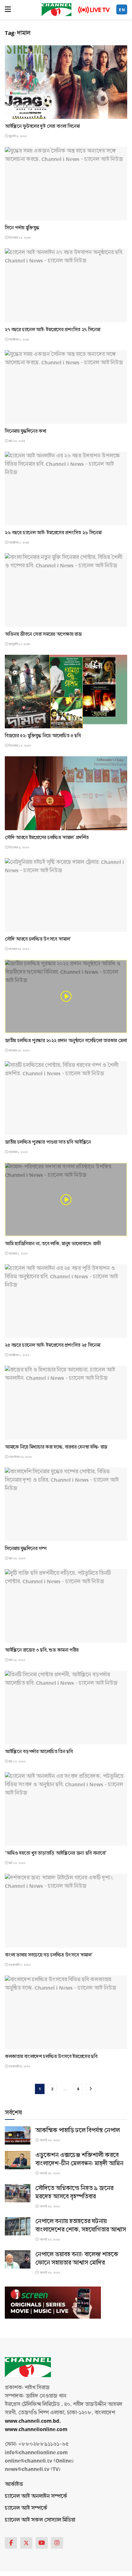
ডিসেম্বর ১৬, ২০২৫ (19, 238)
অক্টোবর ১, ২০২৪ (18, 543)
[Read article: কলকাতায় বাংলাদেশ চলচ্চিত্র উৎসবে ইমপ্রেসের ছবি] (66, 2012)
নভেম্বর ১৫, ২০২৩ (19, 1051)
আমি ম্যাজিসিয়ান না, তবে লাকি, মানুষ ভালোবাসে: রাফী (53, 1244)
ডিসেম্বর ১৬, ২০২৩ (20, 746)
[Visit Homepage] (57, 10)
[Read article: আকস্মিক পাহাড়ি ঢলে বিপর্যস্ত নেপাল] (18, 2135)
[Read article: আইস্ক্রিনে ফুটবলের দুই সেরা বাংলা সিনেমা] (66, 82)
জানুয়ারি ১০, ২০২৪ (19, 644)
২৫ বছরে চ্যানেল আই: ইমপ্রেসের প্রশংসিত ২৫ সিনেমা (53, 1345)
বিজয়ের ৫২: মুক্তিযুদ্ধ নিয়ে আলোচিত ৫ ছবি (43, 736)
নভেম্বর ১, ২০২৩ (18, 1152)
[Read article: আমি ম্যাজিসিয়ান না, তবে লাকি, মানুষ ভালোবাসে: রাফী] (66, 1199)
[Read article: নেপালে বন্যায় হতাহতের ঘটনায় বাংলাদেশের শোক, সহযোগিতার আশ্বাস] (18, 2226)
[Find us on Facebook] (11, 2543)
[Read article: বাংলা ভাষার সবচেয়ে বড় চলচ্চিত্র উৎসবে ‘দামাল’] (66, 1910)
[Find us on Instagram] (57, 2543)
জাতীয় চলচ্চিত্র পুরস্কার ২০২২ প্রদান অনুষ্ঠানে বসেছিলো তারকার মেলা (66, 1041)
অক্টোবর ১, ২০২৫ (19, 340)
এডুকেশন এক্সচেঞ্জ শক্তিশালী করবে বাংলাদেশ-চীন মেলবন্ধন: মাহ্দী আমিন (79, 2159)
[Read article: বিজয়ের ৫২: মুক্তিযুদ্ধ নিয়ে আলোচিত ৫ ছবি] (66, 692)
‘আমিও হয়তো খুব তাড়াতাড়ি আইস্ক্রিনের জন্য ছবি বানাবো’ (56, 1853)
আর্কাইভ (14, 2484)
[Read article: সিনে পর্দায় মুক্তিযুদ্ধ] (66, 184)
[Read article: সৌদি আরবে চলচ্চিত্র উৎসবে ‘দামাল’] (66, 895)
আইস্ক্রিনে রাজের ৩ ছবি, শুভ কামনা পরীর (42, 1650)
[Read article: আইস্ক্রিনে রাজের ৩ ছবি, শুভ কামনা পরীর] (66, 1606)
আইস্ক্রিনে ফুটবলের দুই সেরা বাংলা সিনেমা (42, 126)
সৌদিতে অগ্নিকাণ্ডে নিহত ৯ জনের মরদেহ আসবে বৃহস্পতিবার (74, 2192)
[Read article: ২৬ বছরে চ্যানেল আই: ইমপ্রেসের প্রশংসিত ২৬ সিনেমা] (66, 489)
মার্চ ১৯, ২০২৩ (17, 1660)
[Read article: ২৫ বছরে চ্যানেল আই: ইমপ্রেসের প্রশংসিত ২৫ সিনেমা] (66, 1301)
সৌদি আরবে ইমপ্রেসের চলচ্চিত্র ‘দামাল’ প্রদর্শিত (47, 838)
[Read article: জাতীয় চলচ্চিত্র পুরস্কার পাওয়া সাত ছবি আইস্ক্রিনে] (66, 1098)
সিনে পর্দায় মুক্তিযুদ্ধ (22, 228)
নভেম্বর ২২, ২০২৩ (19, 949)
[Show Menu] (8, 10)
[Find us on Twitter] (26, 2543)
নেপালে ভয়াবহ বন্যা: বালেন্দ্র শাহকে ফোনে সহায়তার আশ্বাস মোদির (77, 2259)
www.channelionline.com (37, 2429)
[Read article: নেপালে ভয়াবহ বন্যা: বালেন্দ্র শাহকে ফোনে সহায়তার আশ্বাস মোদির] (18, 2259)
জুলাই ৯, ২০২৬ (17, 136)
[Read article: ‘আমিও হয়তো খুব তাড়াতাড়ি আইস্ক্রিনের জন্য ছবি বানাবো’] (66, 1809)
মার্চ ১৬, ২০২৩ (17, 1762)
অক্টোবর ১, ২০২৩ (19, 1355)
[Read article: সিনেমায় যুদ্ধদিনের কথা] (66, 387)
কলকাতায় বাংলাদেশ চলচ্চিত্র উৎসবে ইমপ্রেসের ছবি (51, 2056)
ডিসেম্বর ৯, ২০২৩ (19, 848)
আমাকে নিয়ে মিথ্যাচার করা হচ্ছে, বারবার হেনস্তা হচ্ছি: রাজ (56, 1447)
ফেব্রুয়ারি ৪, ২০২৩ (19, 2066)
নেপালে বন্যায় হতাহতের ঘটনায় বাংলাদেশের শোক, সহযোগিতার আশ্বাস (81, 2225)
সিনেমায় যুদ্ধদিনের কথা (25, 431)
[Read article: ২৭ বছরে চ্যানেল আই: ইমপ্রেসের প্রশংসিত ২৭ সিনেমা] (66, 285)
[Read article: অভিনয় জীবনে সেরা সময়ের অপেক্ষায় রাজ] (66, 590)
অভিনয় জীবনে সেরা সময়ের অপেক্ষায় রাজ (43, 634)
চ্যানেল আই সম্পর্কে (26, 2508)
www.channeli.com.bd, (33, 2421)
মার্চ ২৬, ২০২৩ (17, 1559)
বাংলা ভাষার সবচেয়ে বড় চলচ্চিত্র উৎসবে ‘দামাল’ (49, 1955)
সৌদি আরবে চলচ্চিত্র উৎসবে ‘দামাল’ (38, 939)
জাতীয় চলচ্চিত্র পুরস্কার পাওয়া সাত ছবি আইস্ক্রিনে (48, 1142)
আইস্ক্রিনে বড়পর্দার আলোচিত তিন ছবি (39, 1752)
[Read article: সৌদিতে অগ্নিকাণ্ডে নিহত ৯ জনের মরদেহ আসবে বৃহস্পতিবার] (18, 2193)
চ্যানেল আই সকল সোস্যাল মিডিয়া (40, 2520)
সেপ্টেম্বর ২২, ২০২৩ (20, 1457)
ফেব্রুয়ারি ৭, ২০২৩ (19, 1965)
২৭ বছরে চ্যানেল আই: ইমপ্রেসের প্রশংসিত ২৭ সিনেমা (53, 330)
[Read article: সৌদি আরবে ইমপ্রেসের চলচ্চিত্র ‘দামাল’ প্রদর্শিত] (66, 793)
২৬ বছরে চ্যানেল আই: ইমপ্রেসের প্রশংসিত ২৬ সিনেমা (53, 533)
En (122, 10)
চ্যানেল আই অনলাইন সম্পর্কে (36, 2496)
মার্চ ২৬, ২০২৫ (17, 441)
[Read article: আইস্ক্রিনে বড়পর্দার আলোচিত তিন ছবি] (66, 1707)
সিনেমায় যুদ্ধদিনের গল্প (26, 1549)
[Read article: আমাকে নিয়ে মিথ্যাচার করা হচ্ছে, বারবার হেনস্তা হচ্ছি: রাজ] (66, 1403)
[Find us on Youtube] (42, 2543)
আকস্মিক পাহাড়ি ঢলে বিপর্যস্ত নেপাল (78, 2130)
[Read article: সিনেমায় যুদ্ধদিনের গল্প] (66, 1504)
